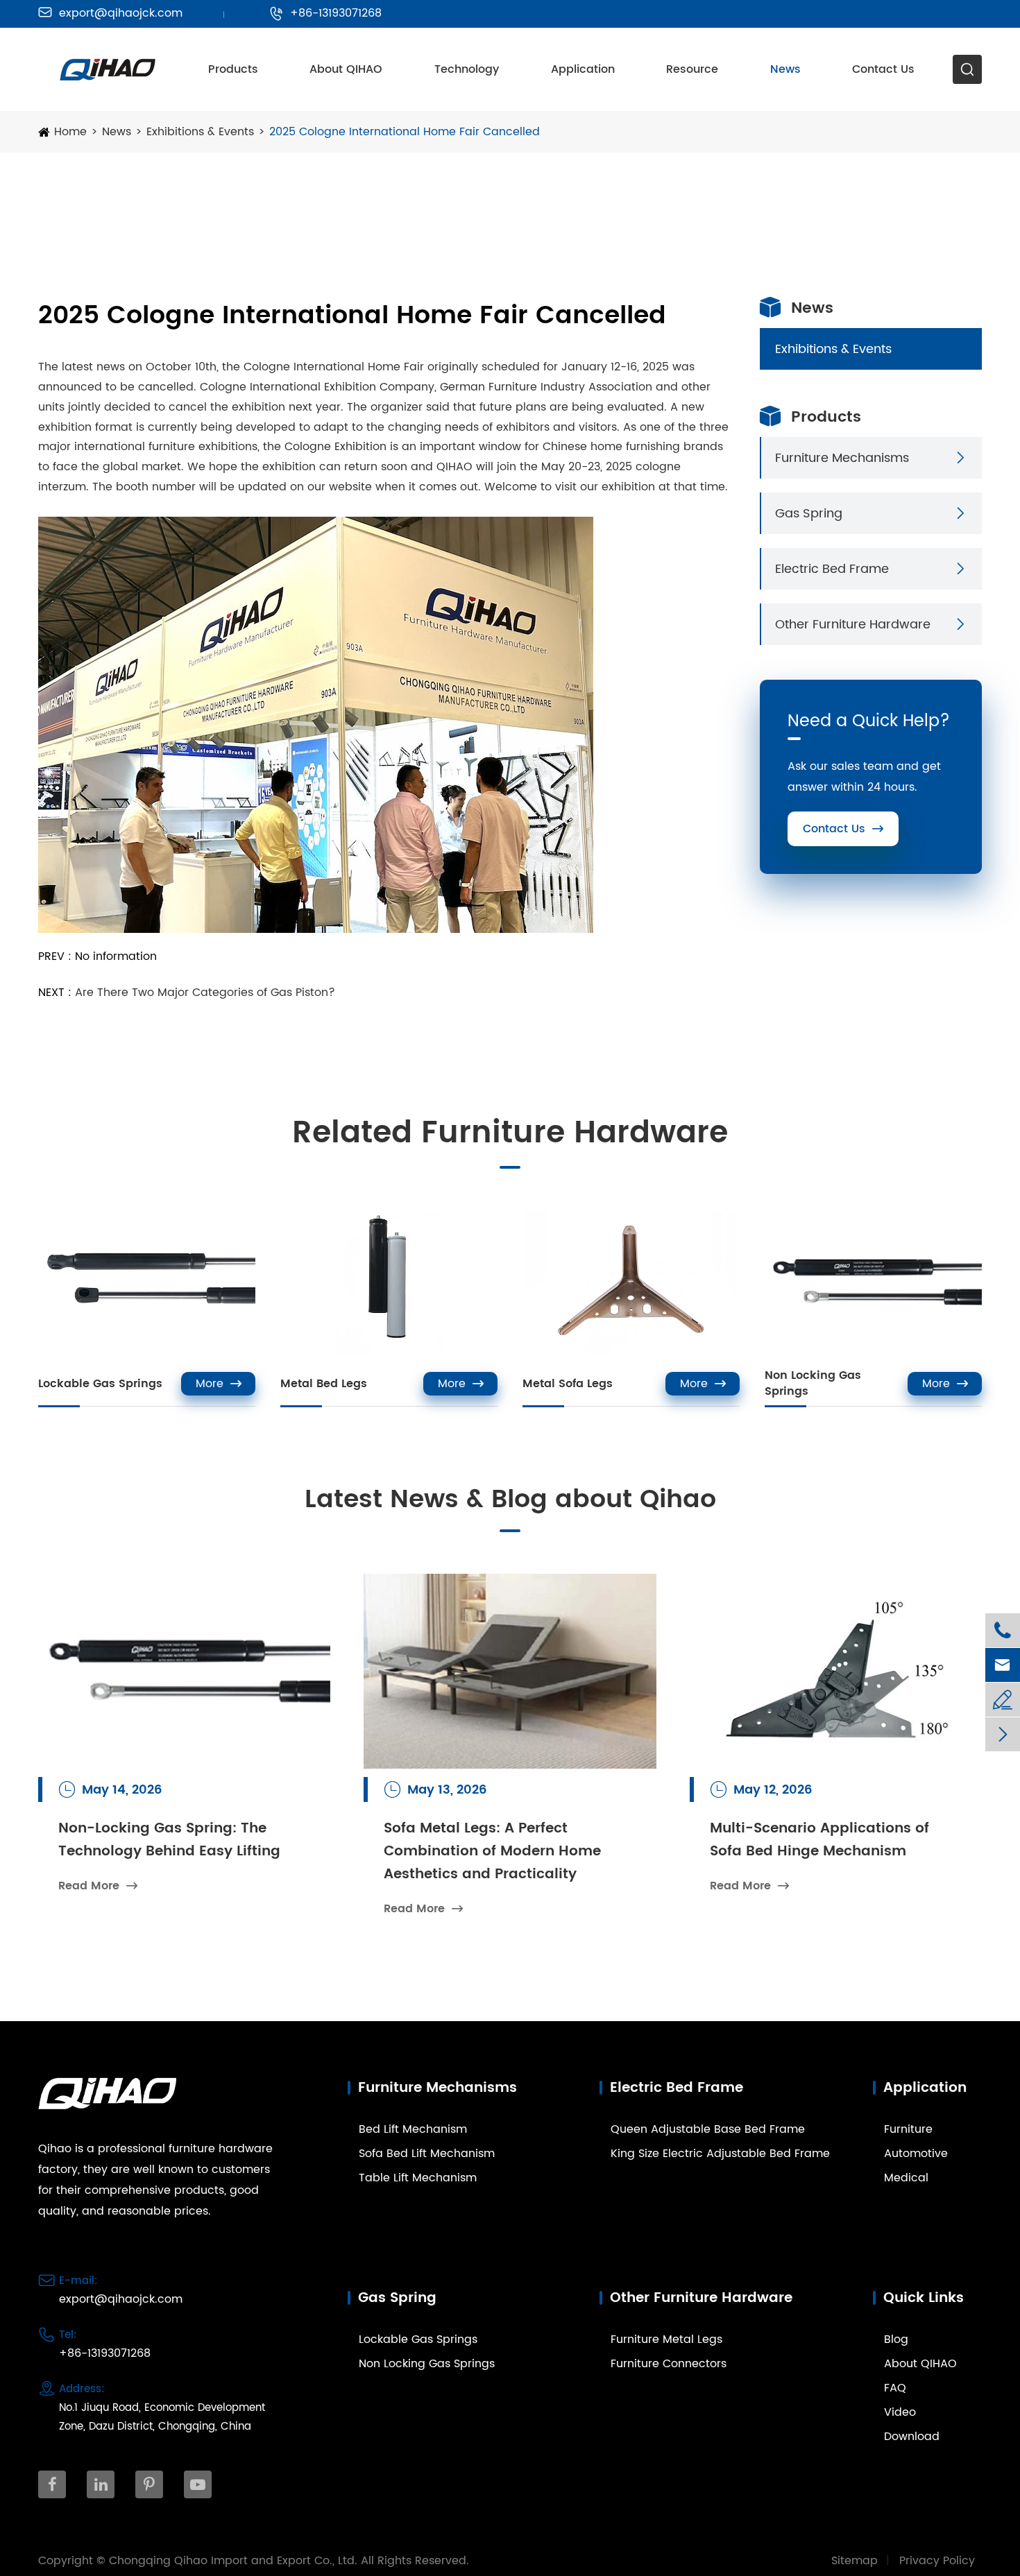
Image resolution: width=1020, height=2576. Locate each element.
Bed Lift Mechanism (413, 2129)
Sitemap (855, 2561)
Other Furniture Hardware (853, 625)
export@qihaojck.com (110, 13)
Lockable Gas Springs (100, 1384)
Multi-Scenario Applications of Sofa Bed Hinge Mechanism (819, 1840)
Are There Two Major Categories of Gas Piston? (205, 993)
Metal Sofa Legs (568, 1384)
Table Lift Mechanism (418, 2178)
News (785, 69)
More (219, 1384)
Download (912, 2437)
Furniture (908, 2129)
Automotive (916, 2154)
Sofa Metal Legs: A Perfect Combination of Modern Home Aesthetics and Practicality (492, 1852)
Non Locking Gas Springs (813, 1384)
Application (583, 69)
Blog (896, 2339)
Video (900, 2412)
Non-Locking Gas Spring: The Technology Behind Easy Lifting (169, 1840)
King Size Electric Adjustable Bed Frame (720, 2154)
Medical (906, 2178)
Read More (98, 1886)
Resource (692, 69)
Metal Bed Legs (324, 1384)
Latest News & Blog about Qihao (510, 1500)
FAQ (895, 2388)
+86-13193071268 (325, 13)
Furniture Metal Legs (666, 2339)
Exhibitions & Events (200, 132)
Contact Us (883, 69)
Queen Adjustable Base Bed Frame (708, 2129)
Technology (467, 69)
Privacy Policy (937, 2561)
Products (233, 69)
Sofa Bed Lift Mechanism (427, 2154)
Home (70, 132)
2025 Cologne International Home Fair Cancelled (405, 132)
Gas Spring (809, 514)
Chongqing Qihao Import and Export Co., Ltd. (233, 2561)
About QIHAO (346, 69)
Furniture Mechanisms (842, 458)
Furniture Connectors (669, 2364)
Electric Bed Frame (832, 569)
